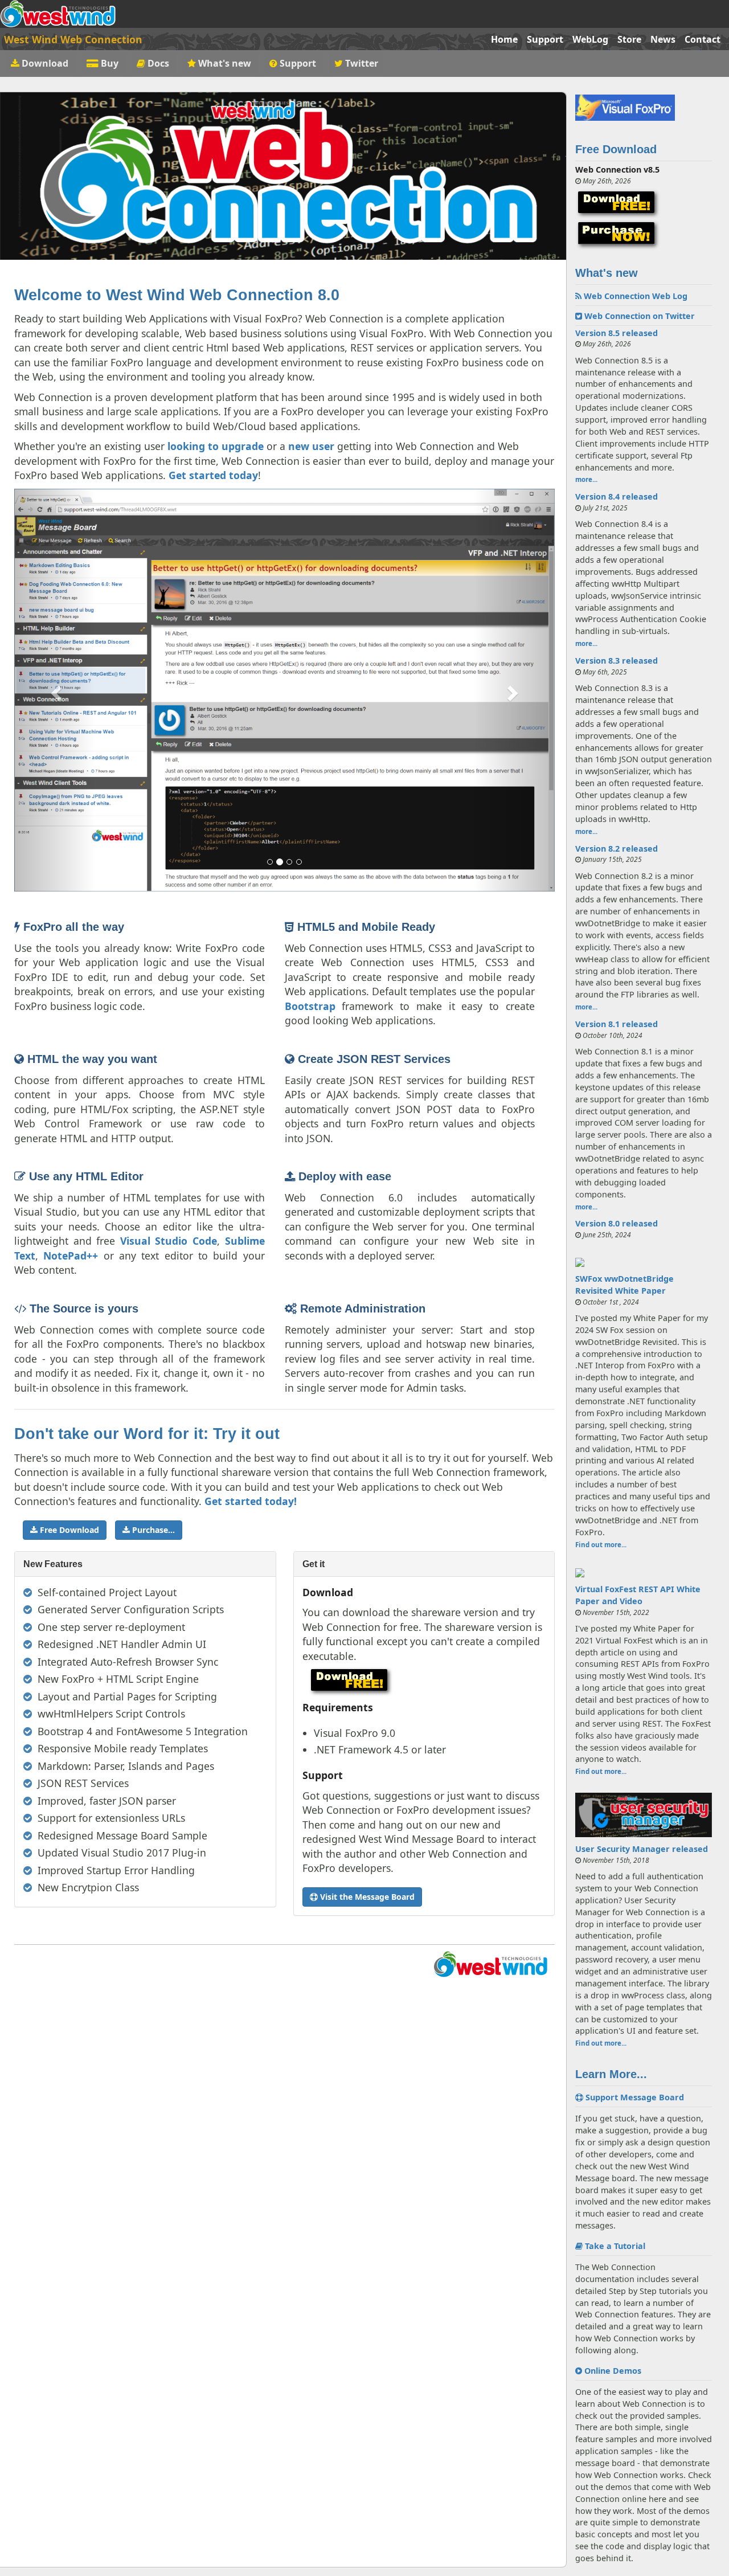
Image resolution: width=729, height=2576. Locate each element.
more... (586, 479)
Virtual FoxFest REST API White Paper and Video (638, 1595)
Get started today (213, 475)
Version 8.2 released (617, 849)
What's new (225, 63)
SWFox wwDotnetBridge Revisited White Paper (624, 1285)
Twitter (361, 63)
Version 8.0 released (617, 1223)
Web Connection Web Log (634, 296)
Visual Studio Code (169, 1241)
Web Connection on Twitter (638, 316)
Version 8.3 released (617, 661)
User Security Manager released (642, 1849)
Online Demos (612, 2371)
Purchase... (152, 1530)
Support (545, 39)
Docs (158, 63)
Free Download (68, 1530)
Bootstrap (310, 1006)
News (663, 39)
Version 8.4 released (617, 496)
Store (629, 39)
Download (45, 63)
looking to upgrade (216, 446)
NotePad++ (71, 1256)
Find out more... (601, 1545)
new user (311, 446)
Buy (110, 63)
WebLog (590, 39)
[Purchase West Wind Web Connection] (644, 235)
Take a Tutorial (614, 2246)
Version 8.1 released (617, 1024)
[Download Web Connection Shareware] (644, 204)
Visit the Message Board (366, 1897)
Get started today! (251, 1501)
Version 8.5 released (617, 333)
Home (504, 39)
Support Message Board (634, 2097)
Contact (703, 39)
